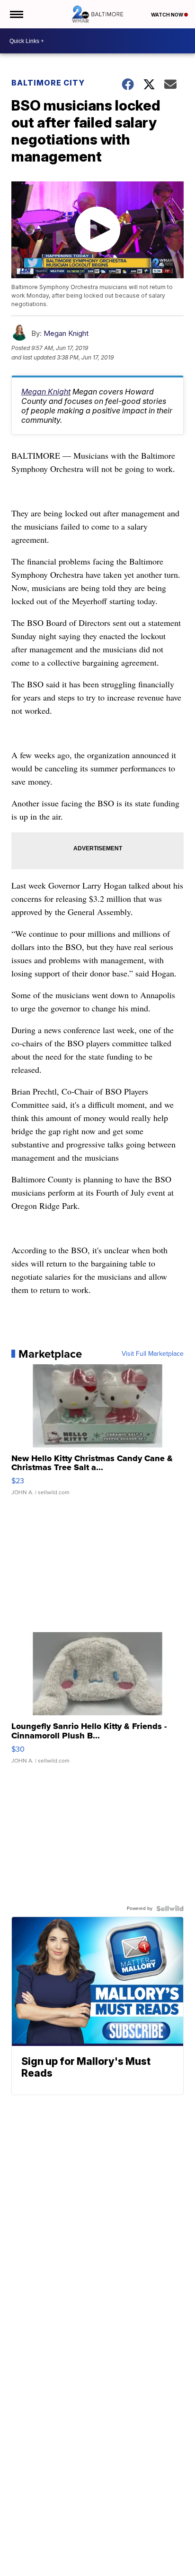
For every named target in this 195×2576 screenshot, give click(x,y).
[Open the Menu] (16, 14)
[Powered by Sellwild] (170, 1908)
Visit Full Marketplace (153, 1354)
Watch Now (168, 15)
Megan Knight (66, 333)
